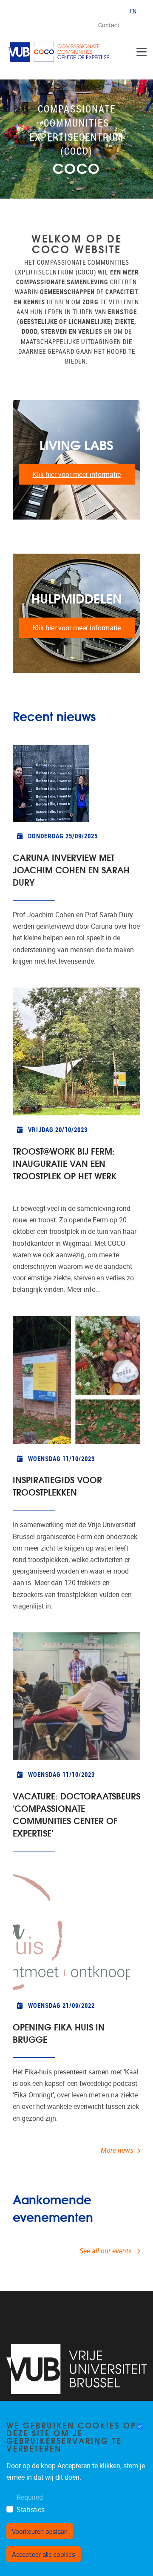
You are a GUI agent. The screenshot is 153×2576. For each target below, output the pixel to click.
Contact (109, 25)
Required (30, 2497)
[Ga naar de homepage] (59, 52)
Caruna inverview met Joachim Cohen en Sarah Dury (71, 869)
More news (117, 2150)
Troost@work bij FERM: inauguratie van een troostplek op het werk (65, 1163)
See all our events (106, 2251)
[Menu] (142, 52)
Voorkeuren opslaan (40, 2531)
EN (133, 11)
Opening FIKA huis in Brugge (59, 2033)
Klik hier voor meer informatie (77, 475)
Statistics (31, 2510)
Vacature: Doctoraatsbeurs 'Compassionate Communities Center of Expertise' (76, 1814)
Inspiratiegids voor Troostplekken (57, 1485)
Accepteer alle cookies (44, 2554)
